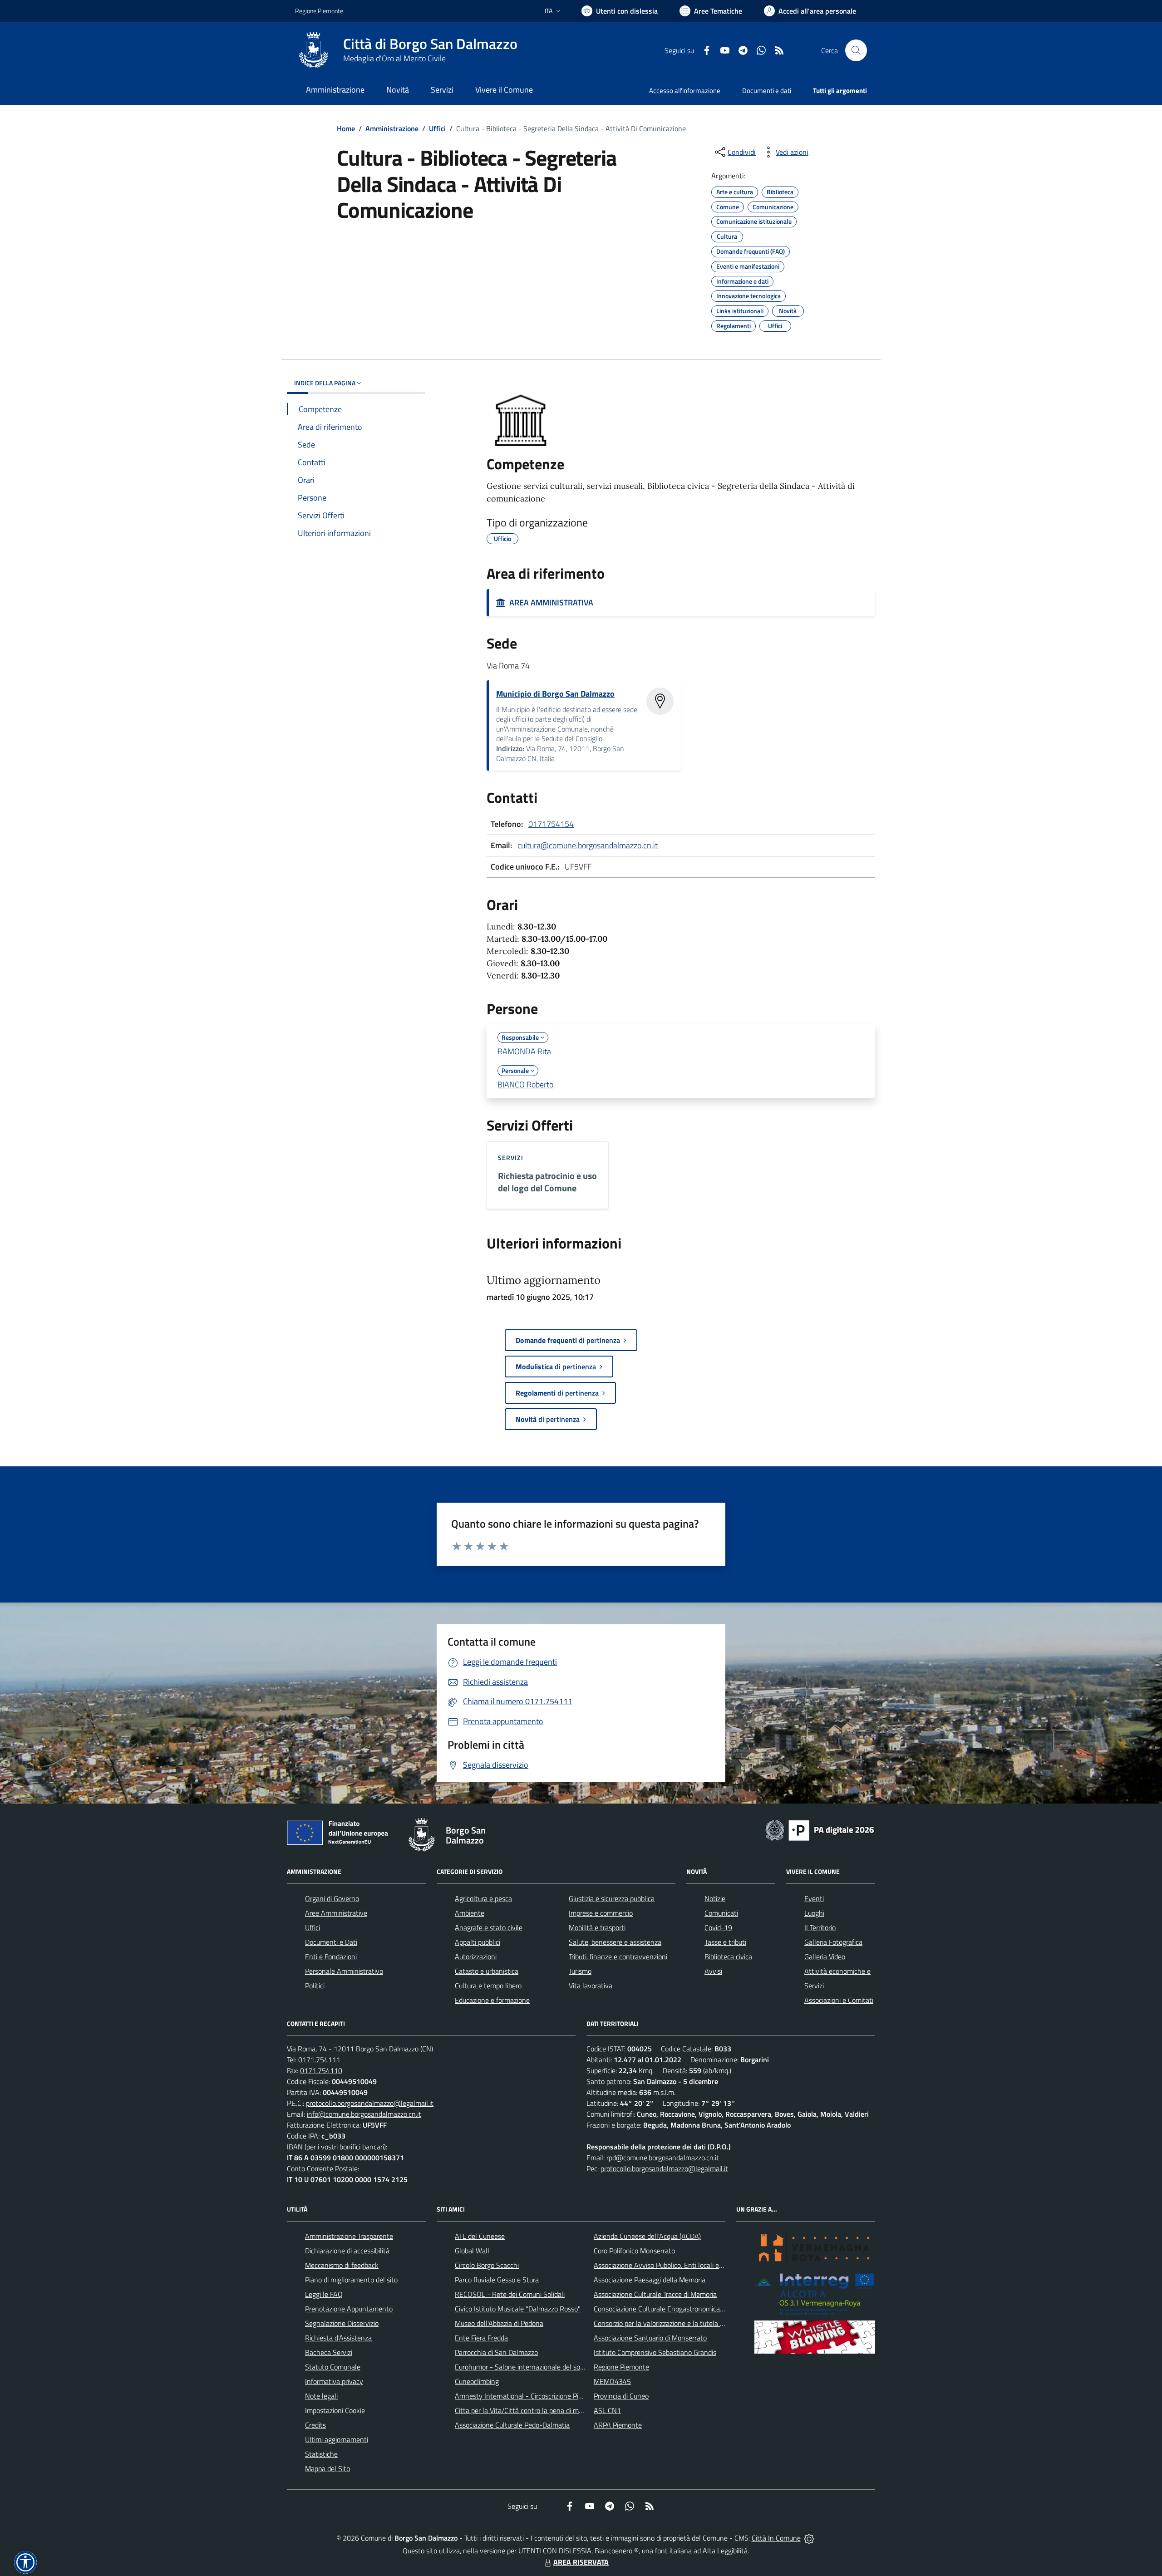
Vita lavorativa (591, 1986)
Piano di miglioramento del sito (351, 2280)
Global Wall (472, 2251)
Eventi (814, 1898)
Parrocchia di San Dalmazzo (496, 2352)
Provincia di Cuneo (621, 2396)
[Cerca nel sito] (856, 50)
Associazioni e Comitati (839, 2000)
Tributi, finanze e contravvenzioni (618, 1957)
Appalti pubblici (478, 1942)
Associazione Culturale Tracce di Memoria (655, 2294)
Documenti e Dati (331, 1942)
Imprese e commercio (601, 1913)
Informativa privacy (334, 2381)
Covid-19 (718, 1927)
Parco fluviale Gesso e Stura (497, 2280)
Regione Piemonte (319, 11)
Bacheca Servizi (329, 2352)
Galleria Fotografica (833, 1942)
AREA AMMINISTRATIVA (549, 602)
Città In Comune (776, 2538)
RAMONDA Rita (524, 1051)
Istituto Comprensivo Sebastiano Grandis (655, 2352)
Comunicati (721, 1913)
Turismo (580, 1971)
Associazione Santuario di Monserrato (650, 2338)
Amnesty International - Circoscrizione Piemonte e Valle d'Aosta (551, 2396)
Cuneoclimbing (477, 2381)
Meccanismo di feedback (342, 2265)
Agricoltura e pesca (483, 1898)
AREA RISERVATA (581, 2562)
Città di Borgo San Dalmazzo (430, 44)
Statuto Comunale (333, 2367)
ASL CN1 (607, 2410)
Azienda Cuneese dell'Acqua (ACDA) (647, 2236)
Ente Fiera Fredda (481, 2338)
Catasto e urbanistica (487, 1971)
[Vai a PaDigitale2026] (820, 1829)
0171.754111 (319, 2060)
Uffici (437, 128)
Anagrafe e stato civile (489, 1927)
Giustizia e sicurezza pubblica (612, 1898)
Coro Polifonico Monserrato (634, 2251)
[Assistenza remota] (809, 2538)
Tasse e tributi (725, 1942)
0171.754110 (321, 2070)
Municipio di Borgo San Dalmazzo (555, 694)
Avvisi (713, 1971)
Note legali (321, 2396)
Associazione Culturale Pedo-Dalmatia (512, 2425)
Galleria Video (825, 1957)
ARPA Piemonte (618, 2425)
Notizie (715, 1898)
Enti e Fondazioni (331, 1957)
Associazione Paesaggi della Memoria (650, 2280)
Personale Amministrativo (344, 1971)
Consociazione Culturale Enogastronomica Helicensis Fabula (684, 2309)
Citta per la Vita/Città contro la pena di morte (523, 2410)
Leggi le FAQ (324, 2294)
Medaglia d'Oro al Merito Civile (394, 58)
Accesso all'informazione (685, 91)
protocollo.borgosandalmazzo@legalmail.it (370, 2103)
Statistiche (321, 2454)
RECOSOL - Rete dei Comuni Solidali (510, 2294)
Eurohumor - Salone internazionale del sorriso (524, 2367)
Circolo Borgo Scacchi (487, 2265)
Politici (315, 1986)
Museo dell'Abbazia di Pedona (499, 2323)
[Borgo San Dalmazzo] (314, 50)
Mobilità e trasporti (597, 1927)
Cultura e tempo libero (488, 1986)
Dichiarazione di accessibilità (347, 2251)
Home (346, 128)
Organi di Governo (332, 1898)
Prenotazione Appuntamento (349, 2309)
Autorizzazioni (476, 1957)
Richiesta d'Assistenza (338, 2338)
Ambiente (470, 1913)
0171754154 (551, 824)
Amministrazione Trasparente (349, 2236)
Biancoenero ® (617, 2551)
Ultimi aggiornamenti (337, 2439)
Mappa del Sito (327, 2468)
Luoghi (814, 1913)
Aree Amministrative (336, 1913)
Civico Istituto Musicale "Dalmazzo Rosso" (518, 2309)
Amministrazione (392, 128)
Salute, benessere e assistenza (615, 1942)
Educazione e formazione (492, 2000)
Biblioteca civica (728, 1957)
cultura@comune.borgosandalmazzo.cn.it (588, 845)
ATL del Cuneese (480, 2236)
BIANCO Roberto (525, 1084)
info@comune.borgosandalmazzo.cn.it (364, 2114)
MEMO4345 (612, 2381)
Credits (315, 2425)
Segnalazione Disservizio (342, 2323)
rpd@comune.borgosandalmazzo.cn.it (663, 2158)
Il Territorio (820, 1927)
